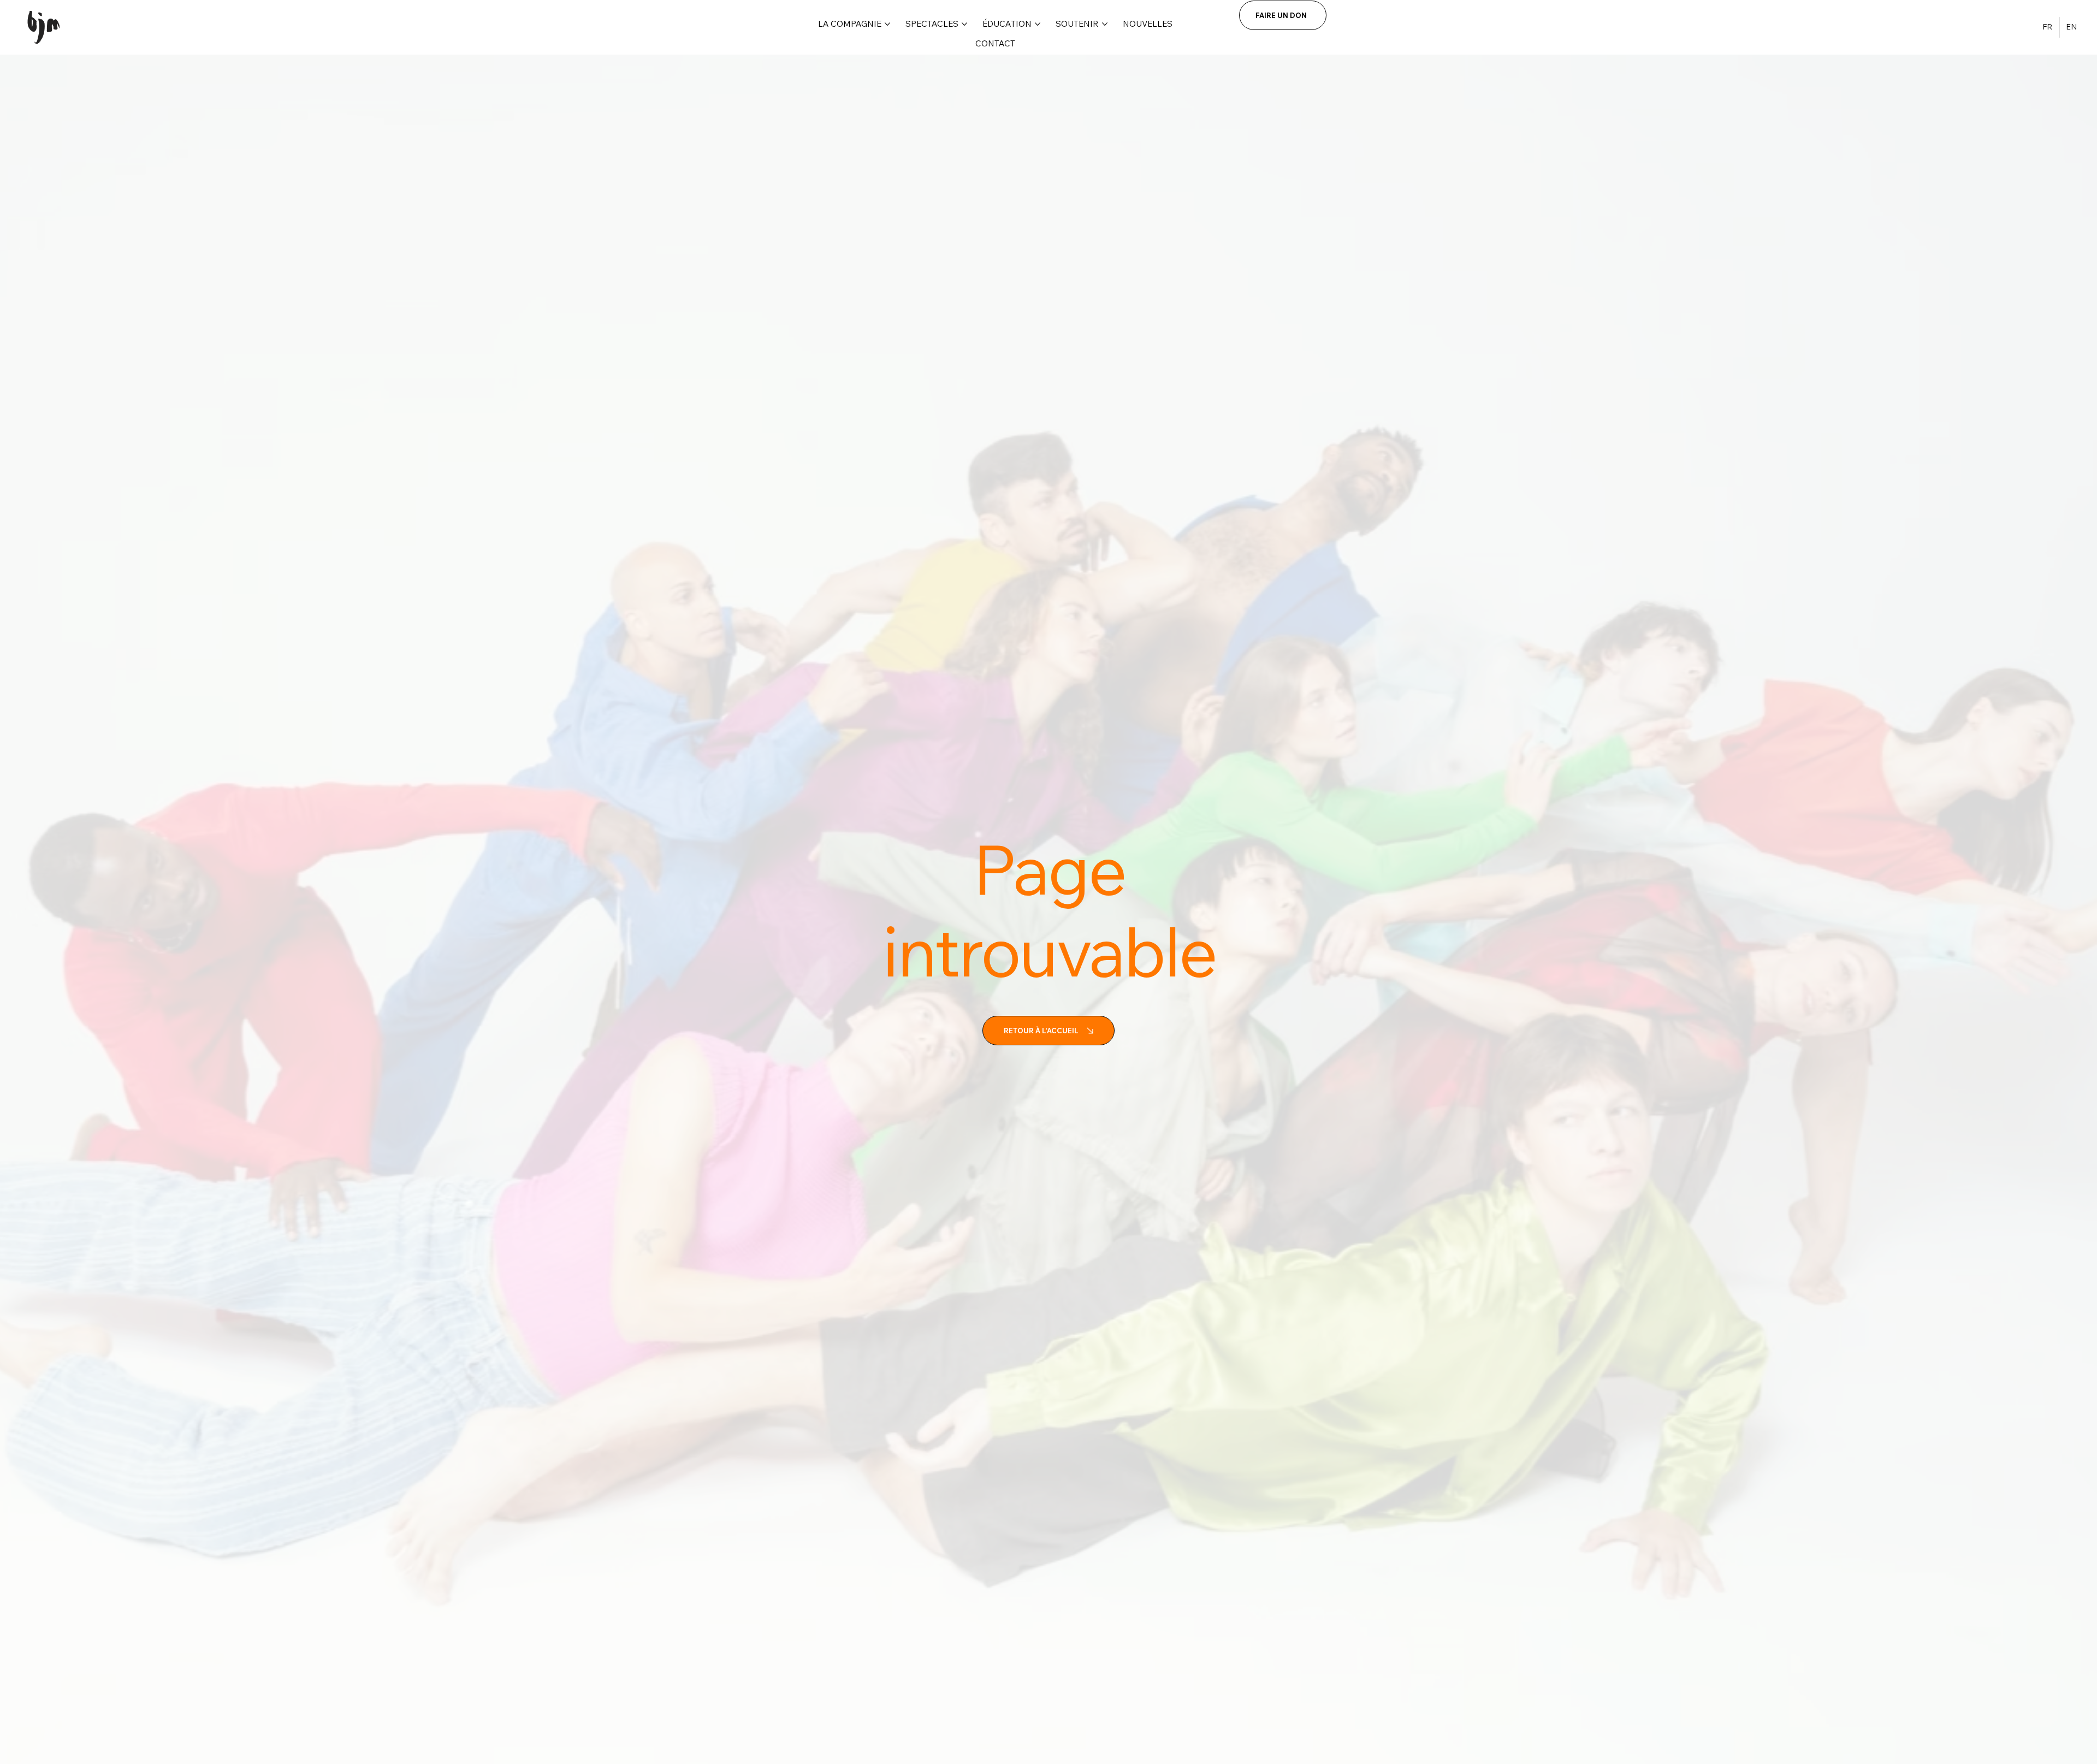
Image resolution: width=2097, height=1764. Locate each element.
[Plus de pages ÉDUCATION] (1038, 24)
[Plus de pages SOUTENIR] (1105, 24)
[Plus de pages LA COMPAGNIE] (887, 24)
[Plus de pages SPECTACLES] (964, 24)
